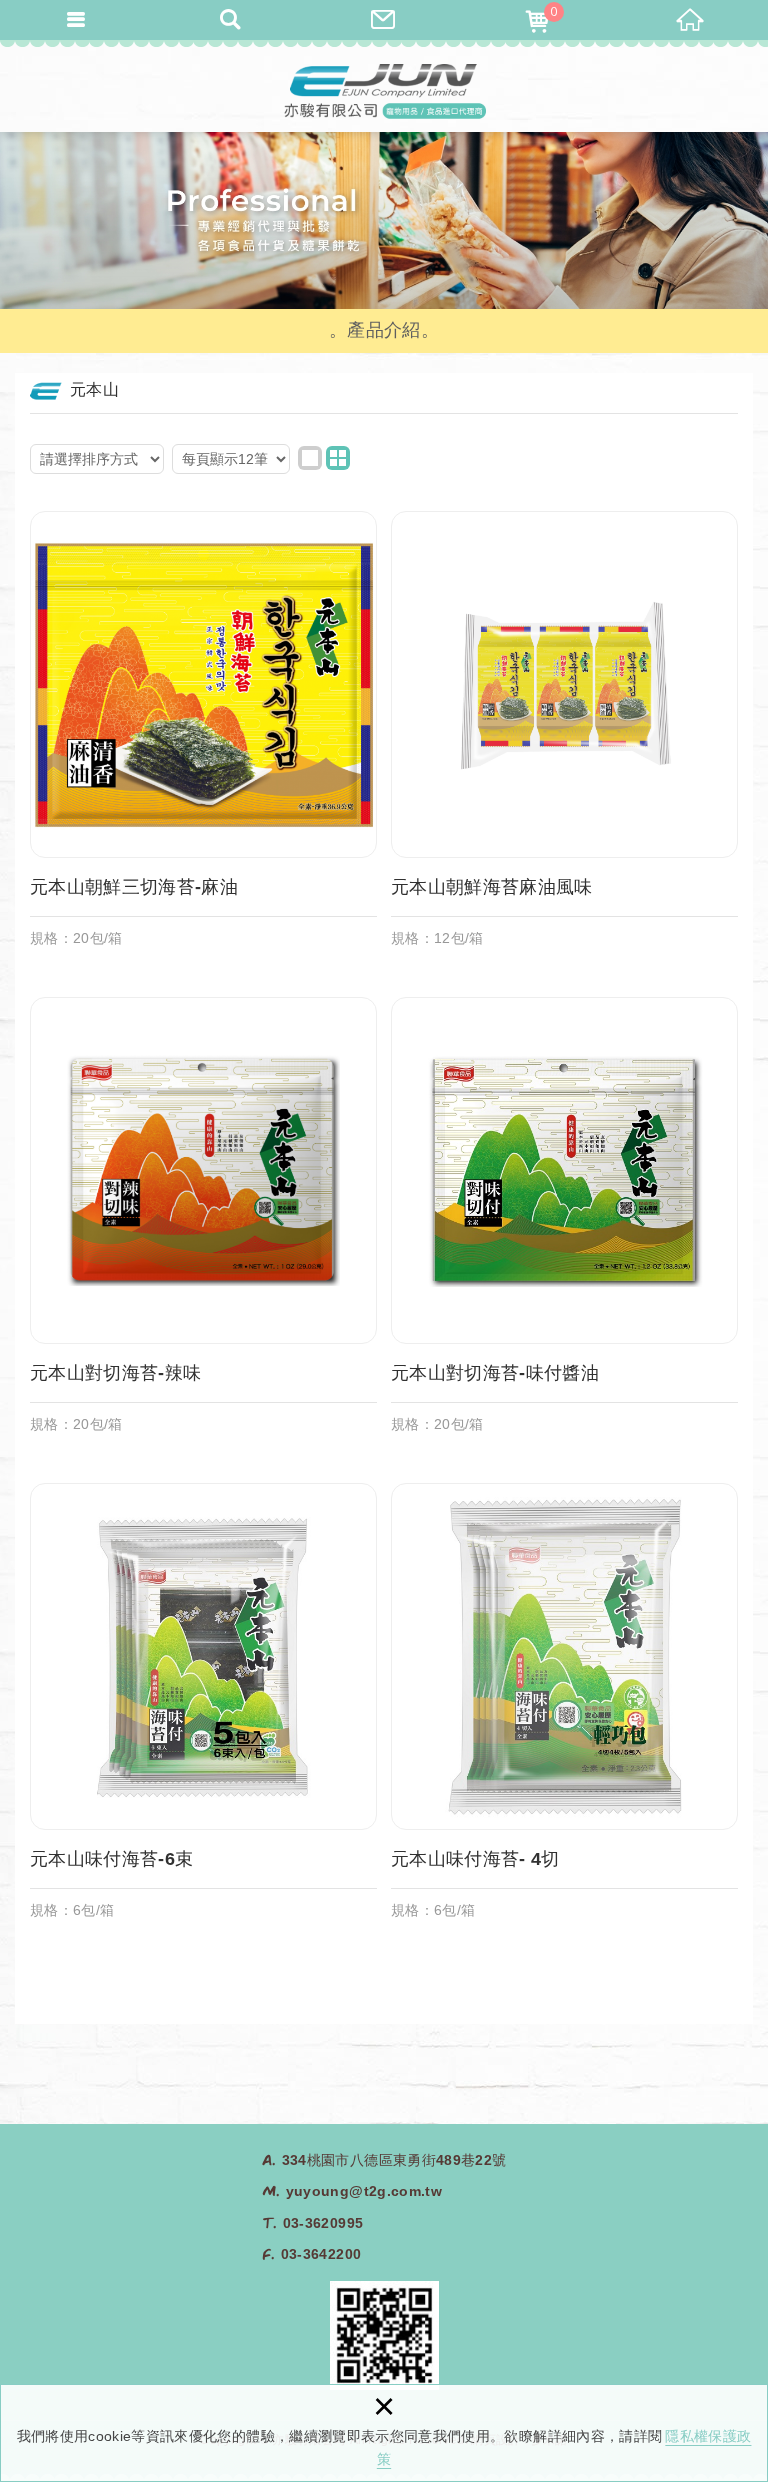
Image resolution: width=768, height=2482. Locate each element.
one (310, 458)
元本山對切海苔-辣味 (203, 1225)
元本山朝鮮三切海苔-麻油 (203, 739)
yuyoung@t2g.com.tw (364, 2191)
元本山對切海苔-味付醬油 (564, 1225)
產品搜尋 (231, 20)
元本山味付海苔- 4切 (564, 1711)
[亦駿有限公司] (384, 90)
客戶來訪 (384, 20)
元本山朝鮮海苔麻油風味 (564, 739)
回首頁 (691, 20)
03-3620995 (323, 2223)
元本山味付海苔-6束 (203, 1711)
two (338, 458)
